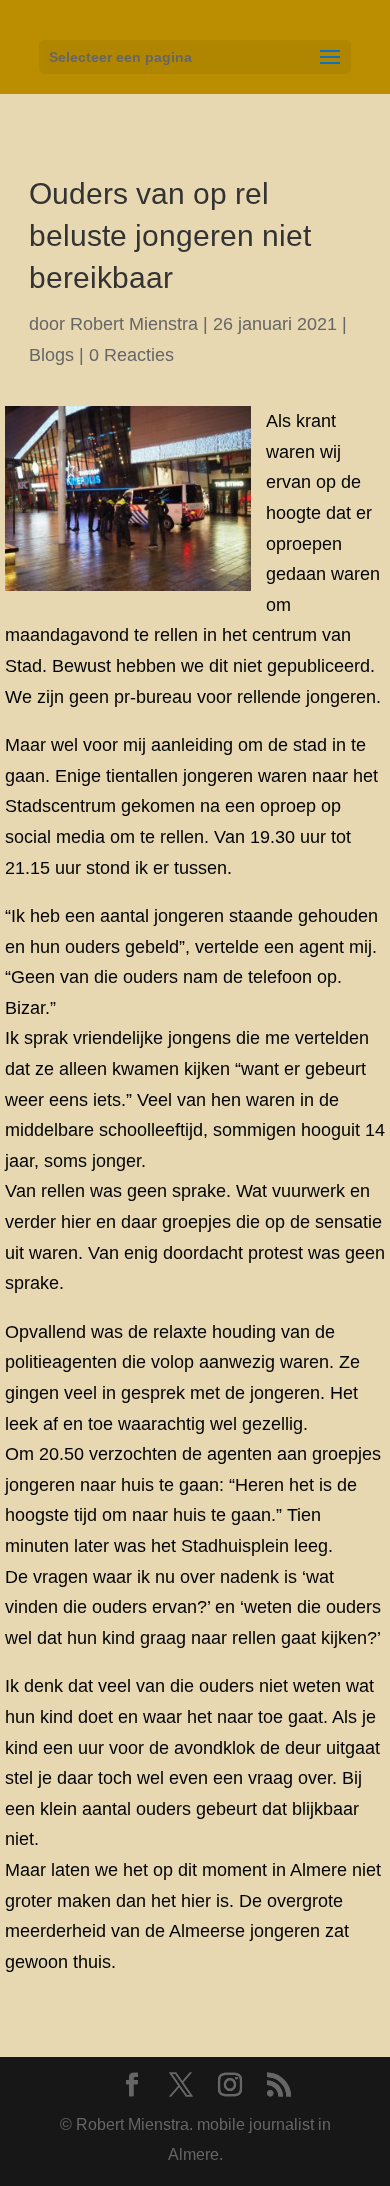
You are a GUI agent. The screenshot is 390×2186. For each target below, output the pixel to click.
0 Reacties (131, 355)
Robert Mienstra (134, 324)
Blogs (51, 355)
